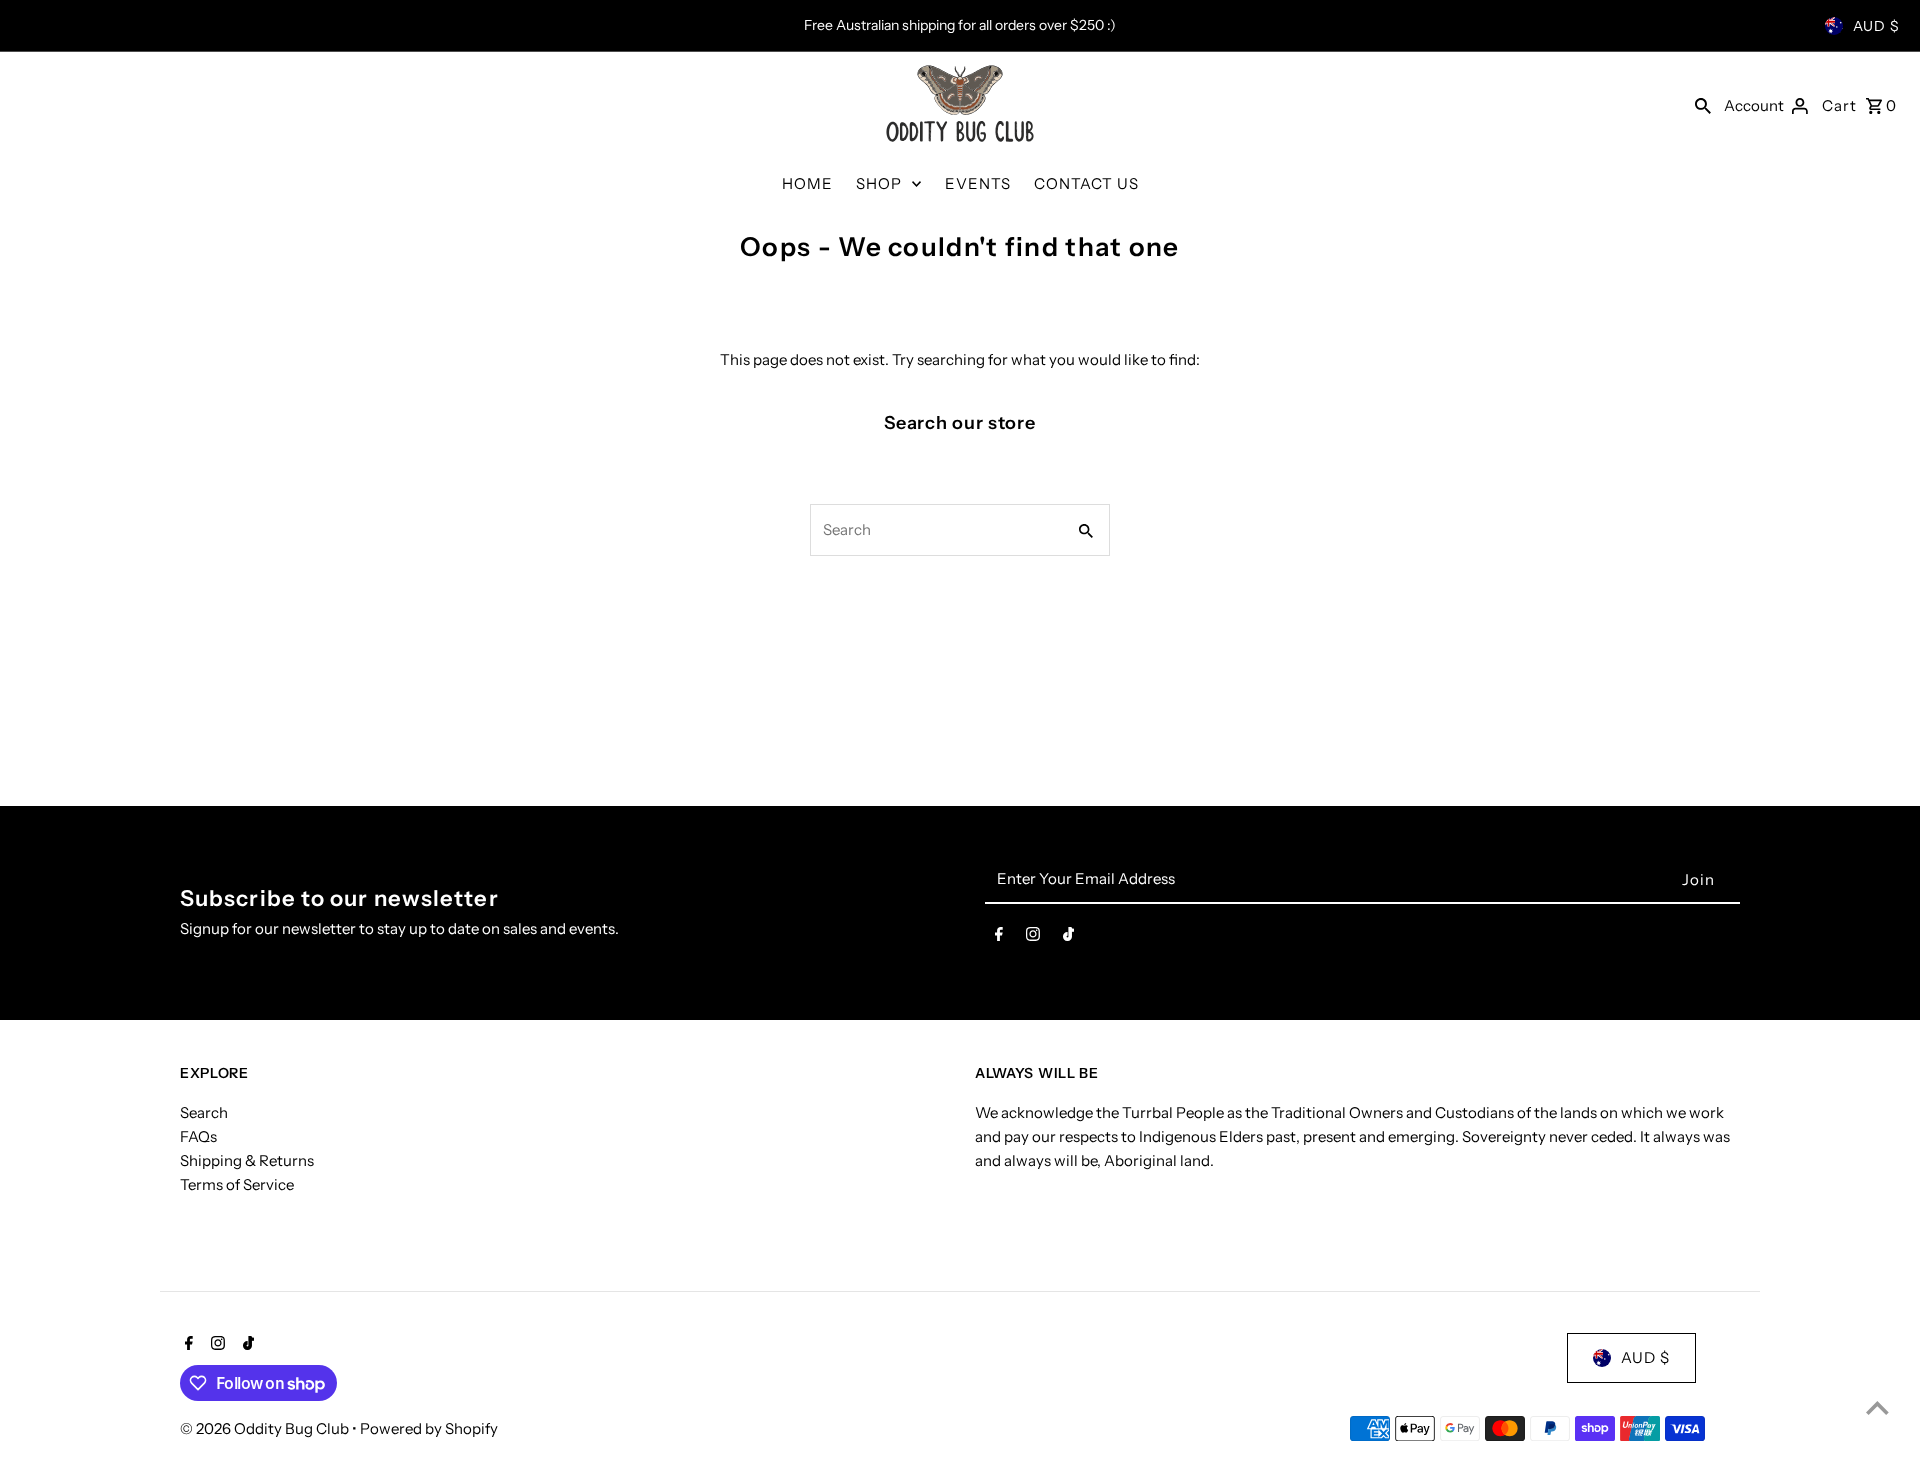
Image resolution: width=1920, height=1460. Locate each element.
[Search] (1703, 105)
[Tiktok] (1068, 938)
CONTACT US (1086, 183)
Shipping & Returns (247, 1160)
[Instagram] (1033, 938)
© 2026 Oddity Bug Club (266, 1428)
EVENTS (978, 183)
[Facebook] (999, 938)
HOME (807, 183)
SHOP (879, 183)
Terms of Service (237, 1184)
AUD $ (1876, 26)
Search (204, 1112)
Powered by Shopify (429, 1428)
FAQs (198, 1136)
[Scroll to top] (1877, 1407)
